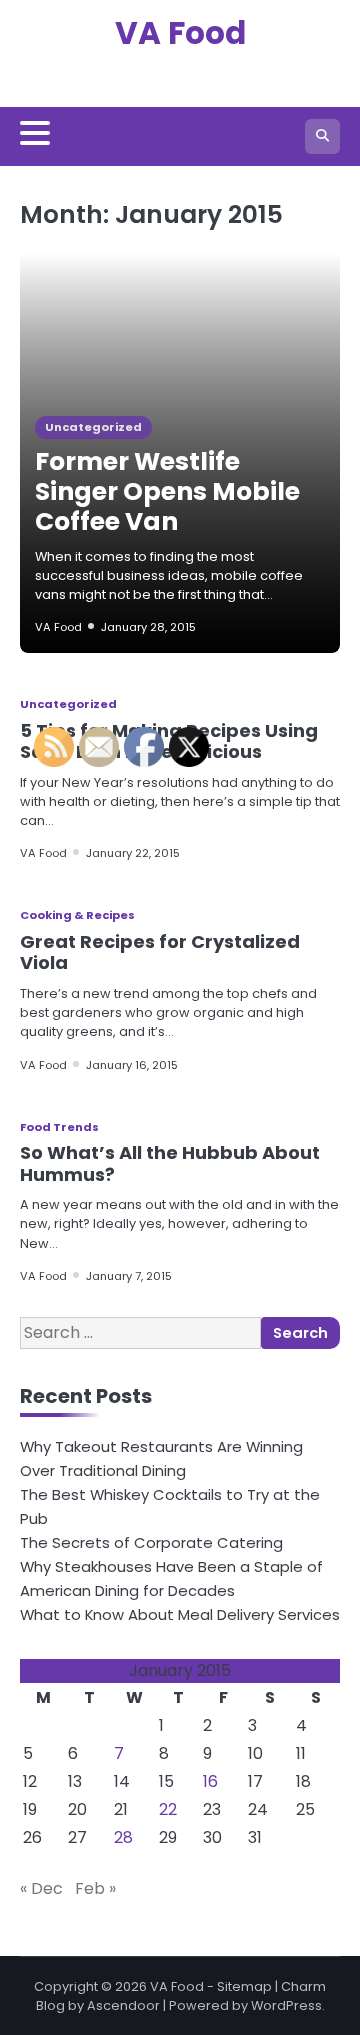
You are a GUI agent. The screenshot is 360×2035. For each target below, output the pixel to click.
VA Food (180, 33)
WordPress (286, 2005)
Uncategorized (93, 427)
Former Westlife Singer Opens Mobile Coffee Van (167, 491)
